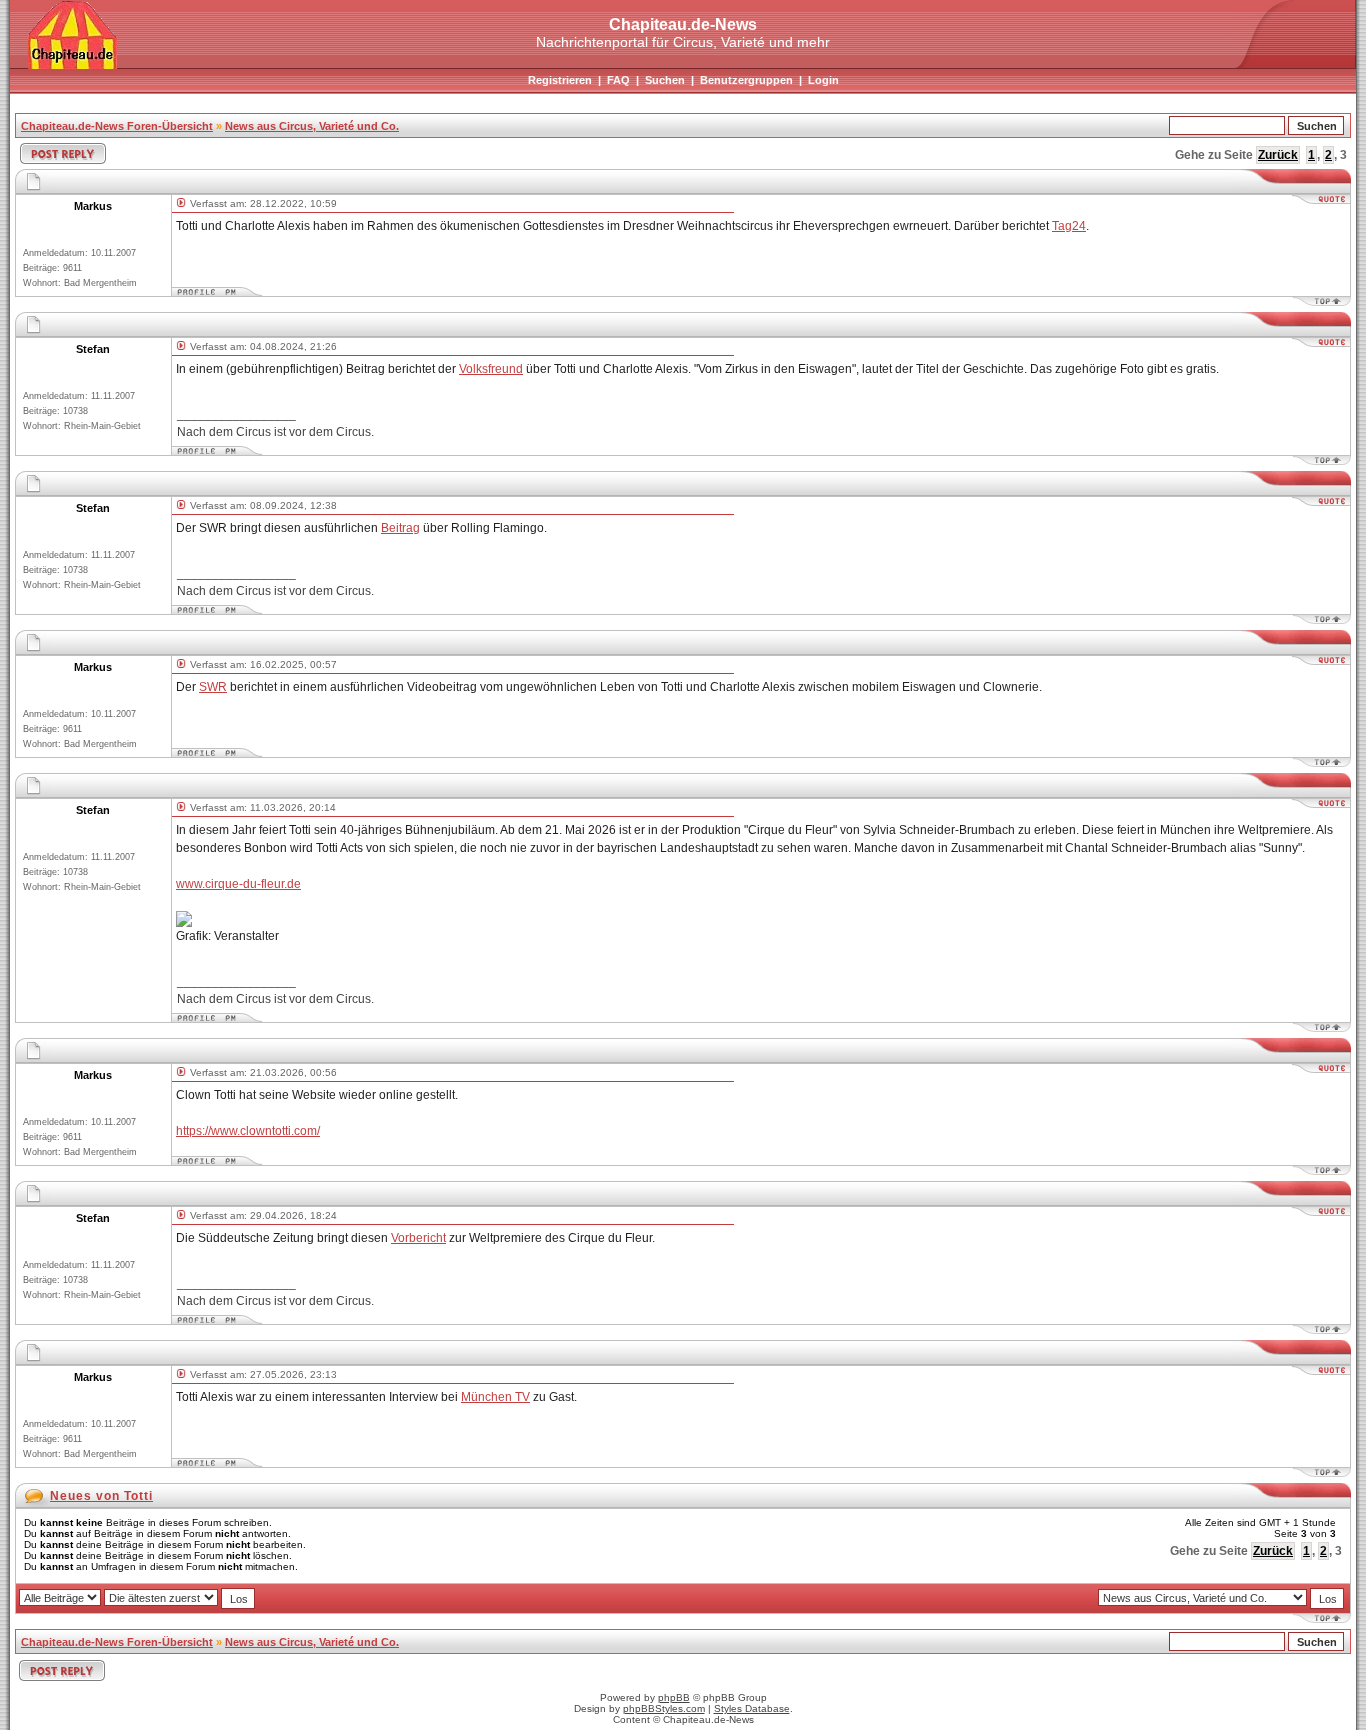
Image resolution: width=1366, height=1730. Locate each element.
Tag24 (1069, 226)
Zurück (1278, 155)
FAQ (618, 80)
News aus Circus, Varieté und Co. (312, 126)
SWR (213, 687)
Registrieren (560, 80)
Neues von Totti (101, 1496)
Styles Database (752, 1708)
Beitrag (400, 528)
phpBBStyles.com (664, 1708)
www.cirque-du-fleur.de (238, 884)
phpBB (674, 1697)
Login (823, 80)
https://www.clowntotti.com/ (248, 1131)
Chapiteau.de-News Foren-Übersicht (117, 126)
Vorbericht (418, 1238)
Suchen (665, 80)
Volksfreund (491, 369)
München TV (495, 1397)
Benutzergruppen (746, 80)
